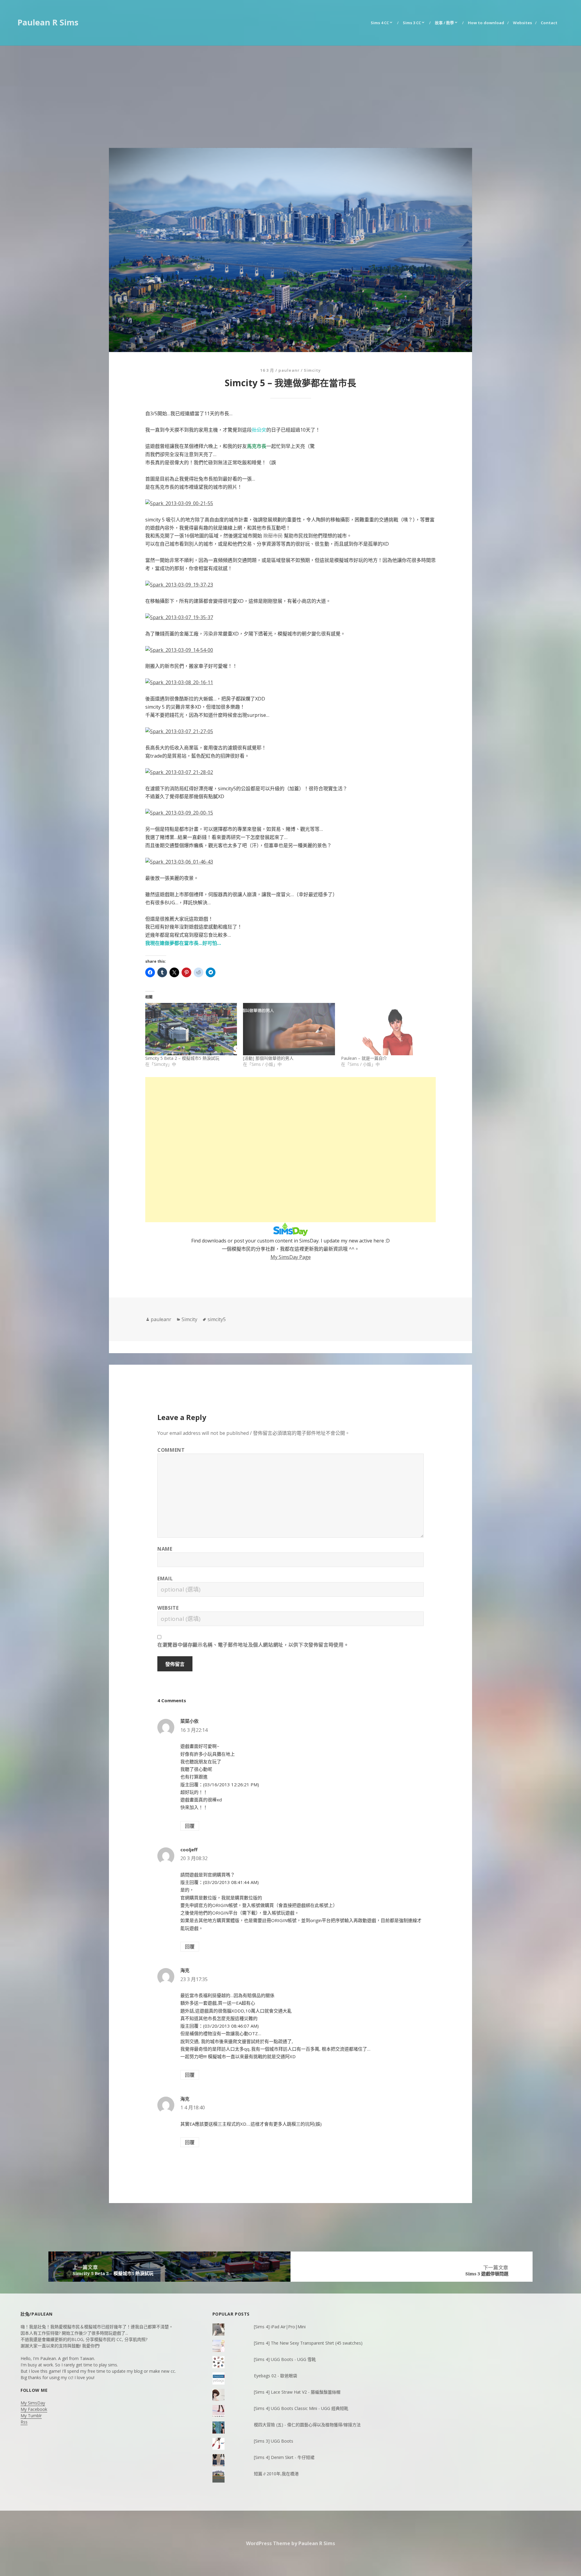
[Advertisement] (290, 91)
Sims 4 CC (380, 23)
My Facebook (34, 2409)
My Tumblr (31, 2416)
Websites (522, 23)
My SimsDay (33, 2403)
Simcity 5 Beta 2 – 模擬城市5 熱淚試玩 (182, 1058)
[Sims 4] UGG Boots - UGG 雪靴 (285, 2359)
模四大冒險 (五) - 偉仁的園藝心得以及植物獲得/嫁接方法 (307, 2425)
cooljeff (189, 1850)
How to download (486, 23)
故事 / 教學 (444, 23)
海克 (185, 1970)
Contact (549, 23)
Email (165, 1579)
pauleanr (289, 370)
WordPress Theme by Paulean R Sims (290, 2543)
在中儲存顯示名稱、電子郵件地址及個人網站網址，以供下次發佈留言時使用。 (253, 1645)
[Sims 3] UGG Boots (274, 2441)
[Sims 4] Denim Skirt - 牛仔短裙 (284, 2457)
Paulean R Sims (48, 22)
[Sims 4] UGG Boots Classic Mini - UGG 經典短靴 (301, 2408)
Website (168, 1608)
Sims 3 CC (412, 23)
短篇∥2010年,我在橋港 (276, 2474)
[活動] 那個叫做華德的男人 (268, 1058)
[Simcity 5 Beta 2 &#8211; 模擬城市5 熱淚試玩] (191, 1029)
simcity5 (217, 1319)
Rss (24, 2422)
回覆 (190, 1826)
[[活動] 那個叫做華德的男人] (289, 1029)
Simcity (312, 370)
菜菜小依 (189, 1721)
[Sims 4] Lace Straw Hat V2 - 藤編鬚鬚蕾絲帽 (297, 2392)
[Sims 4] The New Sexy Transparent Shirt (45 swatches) (308, 2343)
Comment (171, 1450)
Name (165, 1549)
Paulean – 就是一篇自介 (364, 1058)
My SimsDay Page (291, 1257)
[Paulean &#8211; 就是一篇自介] (387, 1029)
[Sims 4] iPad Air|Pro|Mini (280, 2327)
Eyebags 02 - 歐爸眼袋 (276, 2376)
